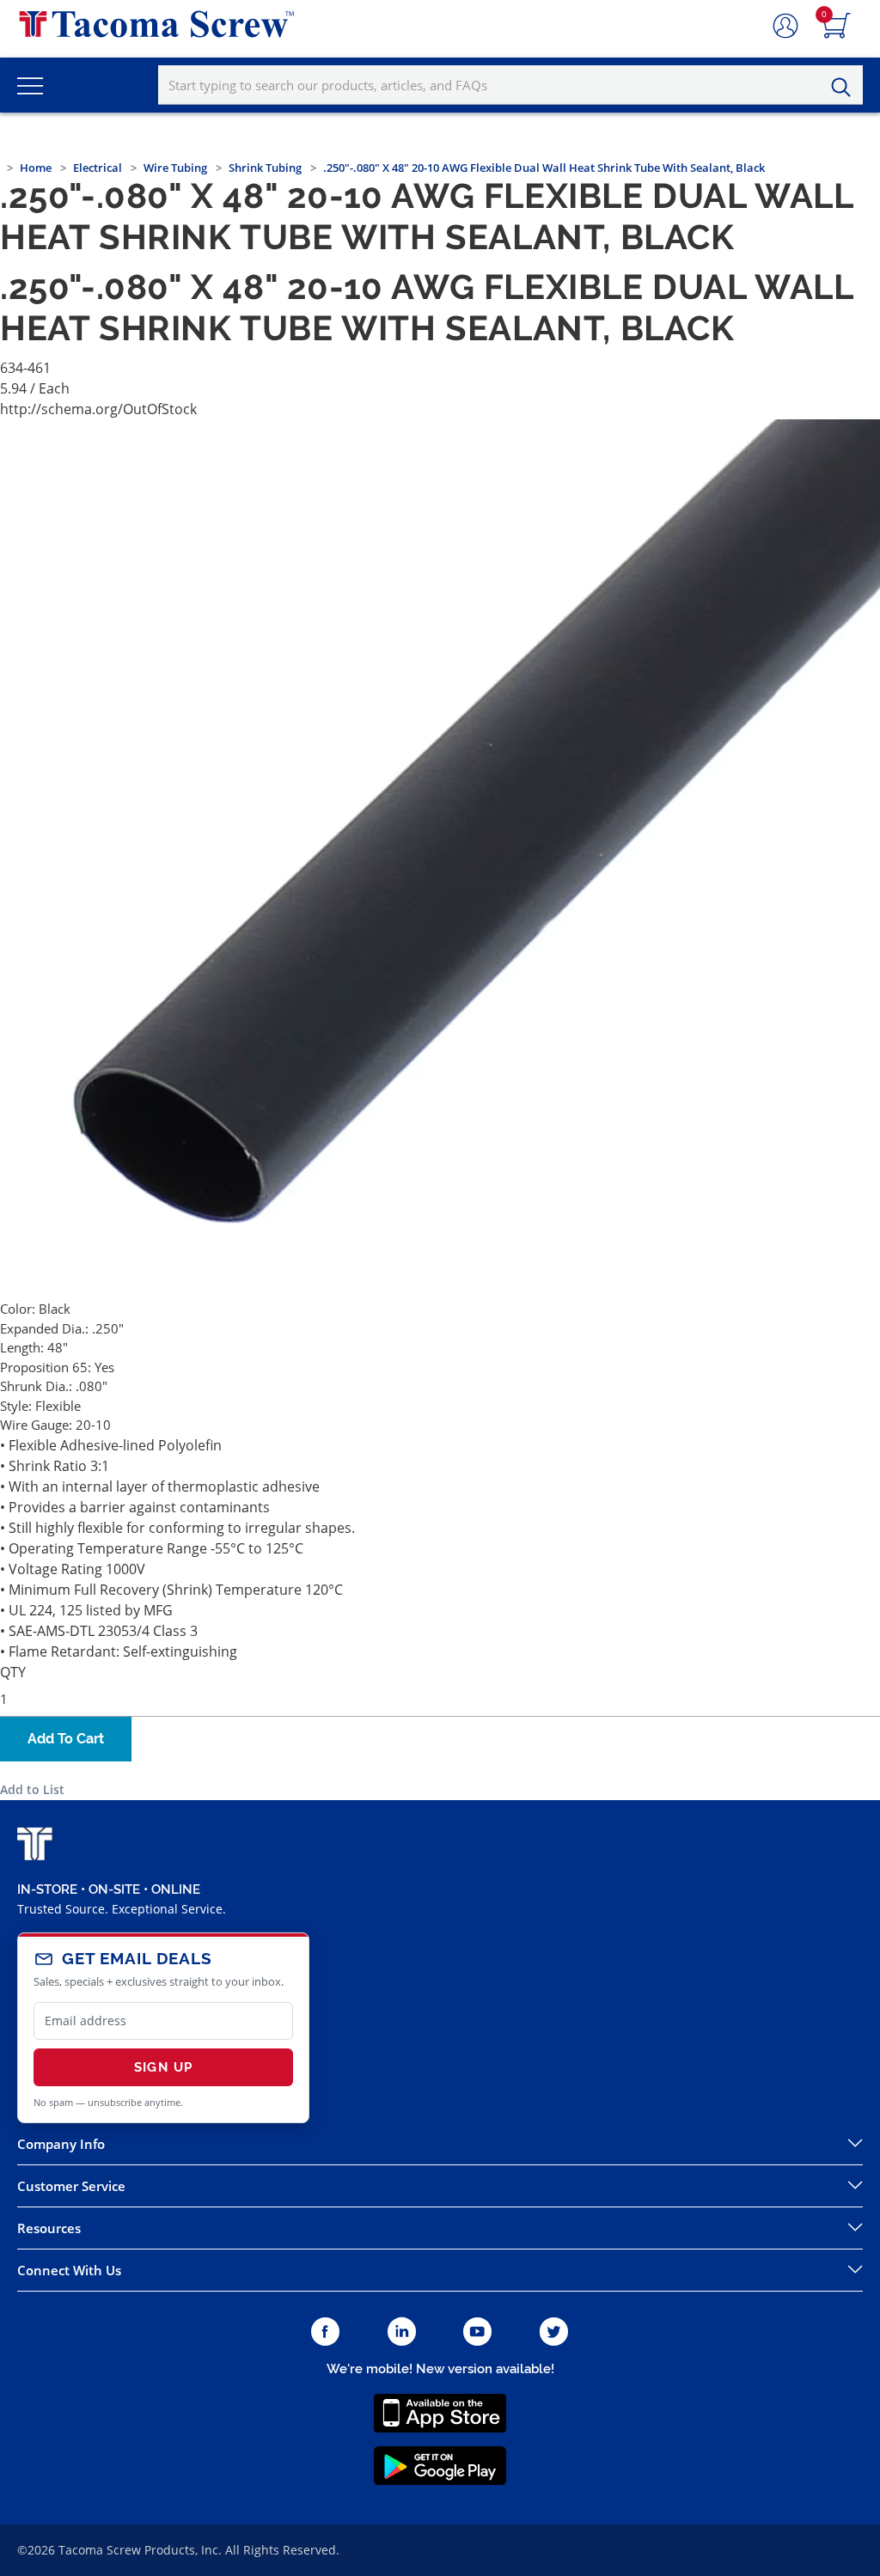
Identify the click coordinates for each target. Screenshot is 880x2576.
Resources (49, 2228)
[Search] (846, 88)
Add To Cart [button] (66, 1739)
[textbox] (510, 85)
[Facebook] (325, 2332)
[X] (554, 2332)
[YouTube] (477, 2332)
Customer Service (71, 2186)
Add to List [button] (32, 1789)
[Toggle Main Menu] (30, 85)
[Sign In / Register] (785, 27)
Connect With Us (69, 2270)
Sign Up (163, 2067)
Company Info (61, 2144)
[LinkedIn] (402, 2332)
